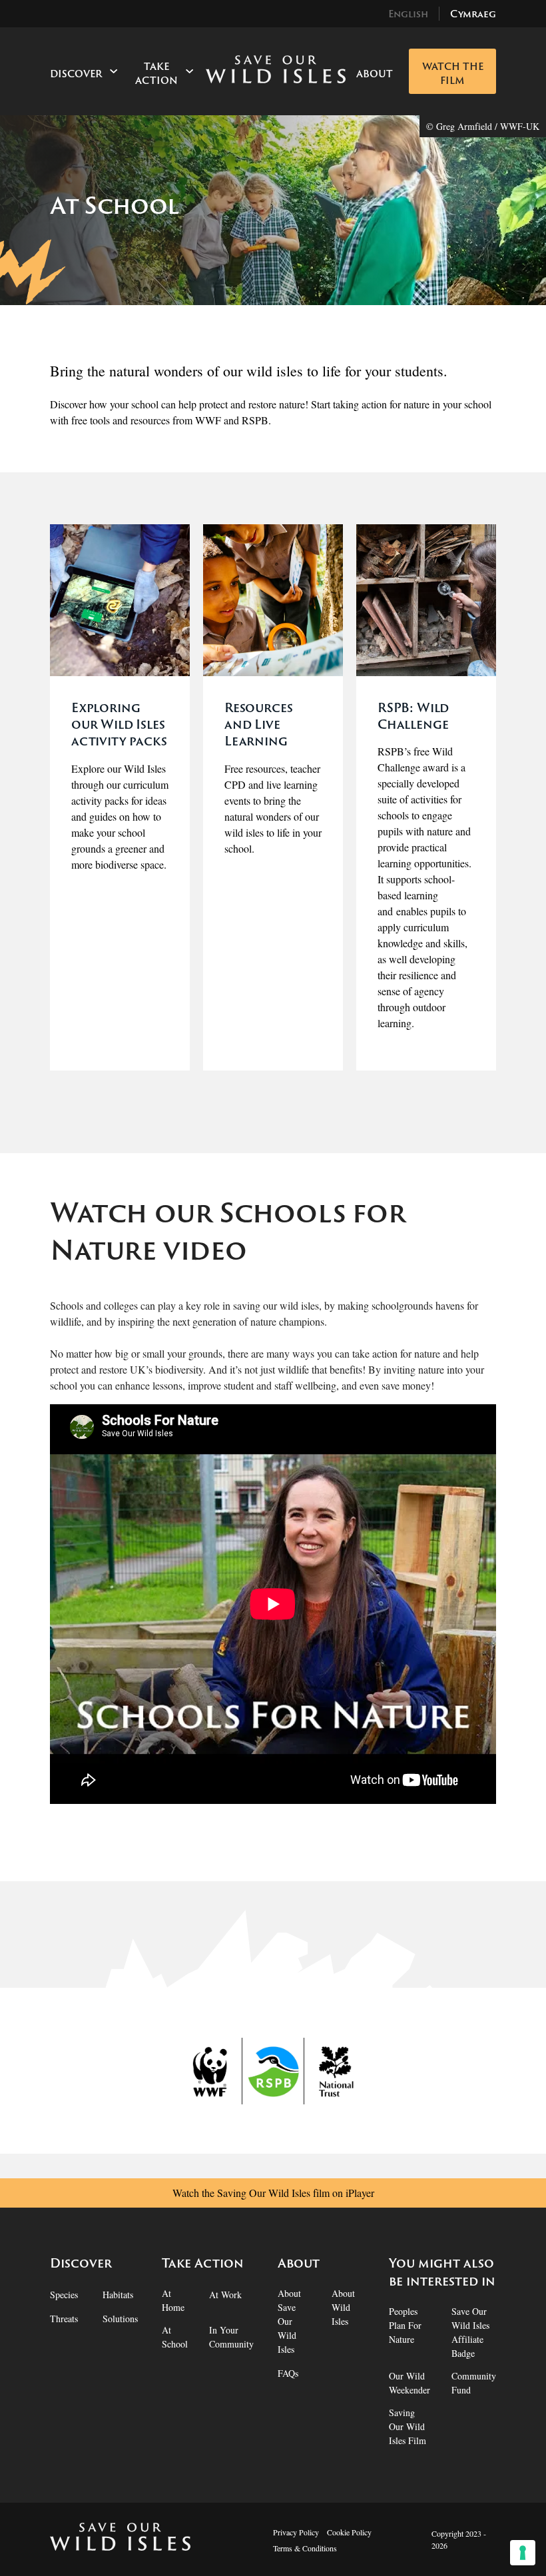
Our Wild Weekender (409, 2383)
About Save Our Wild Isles (289, 2321)
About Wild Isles (343, 2307)
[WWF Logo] (211, 2071)
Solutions (120, 2319)
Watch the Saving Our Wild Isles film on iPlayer (273, 2193)
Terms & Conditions (305, 2548)
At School (175, 2337)
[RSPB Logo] (273, 2071)
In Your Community (231, 2337)
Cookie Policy (349, 2532)
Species (64, 2295)
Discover (76, 74)
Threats (64, 2319)
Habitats (118, 2295)
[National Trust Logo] (335, 2071)
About (375, 74)
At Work (225, 2295)
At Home (173, 2300)
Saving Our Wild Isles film (408, 2426)
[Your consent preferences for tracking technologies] (523, 2553)
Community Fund (474, 2383)
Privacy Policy (296, 2532)
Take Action (156, 73)
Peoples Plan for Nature (405, 2325)
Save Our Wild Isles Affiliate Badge (470, 2332)
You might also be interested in (442, 2272)
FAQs (288, 2373)
